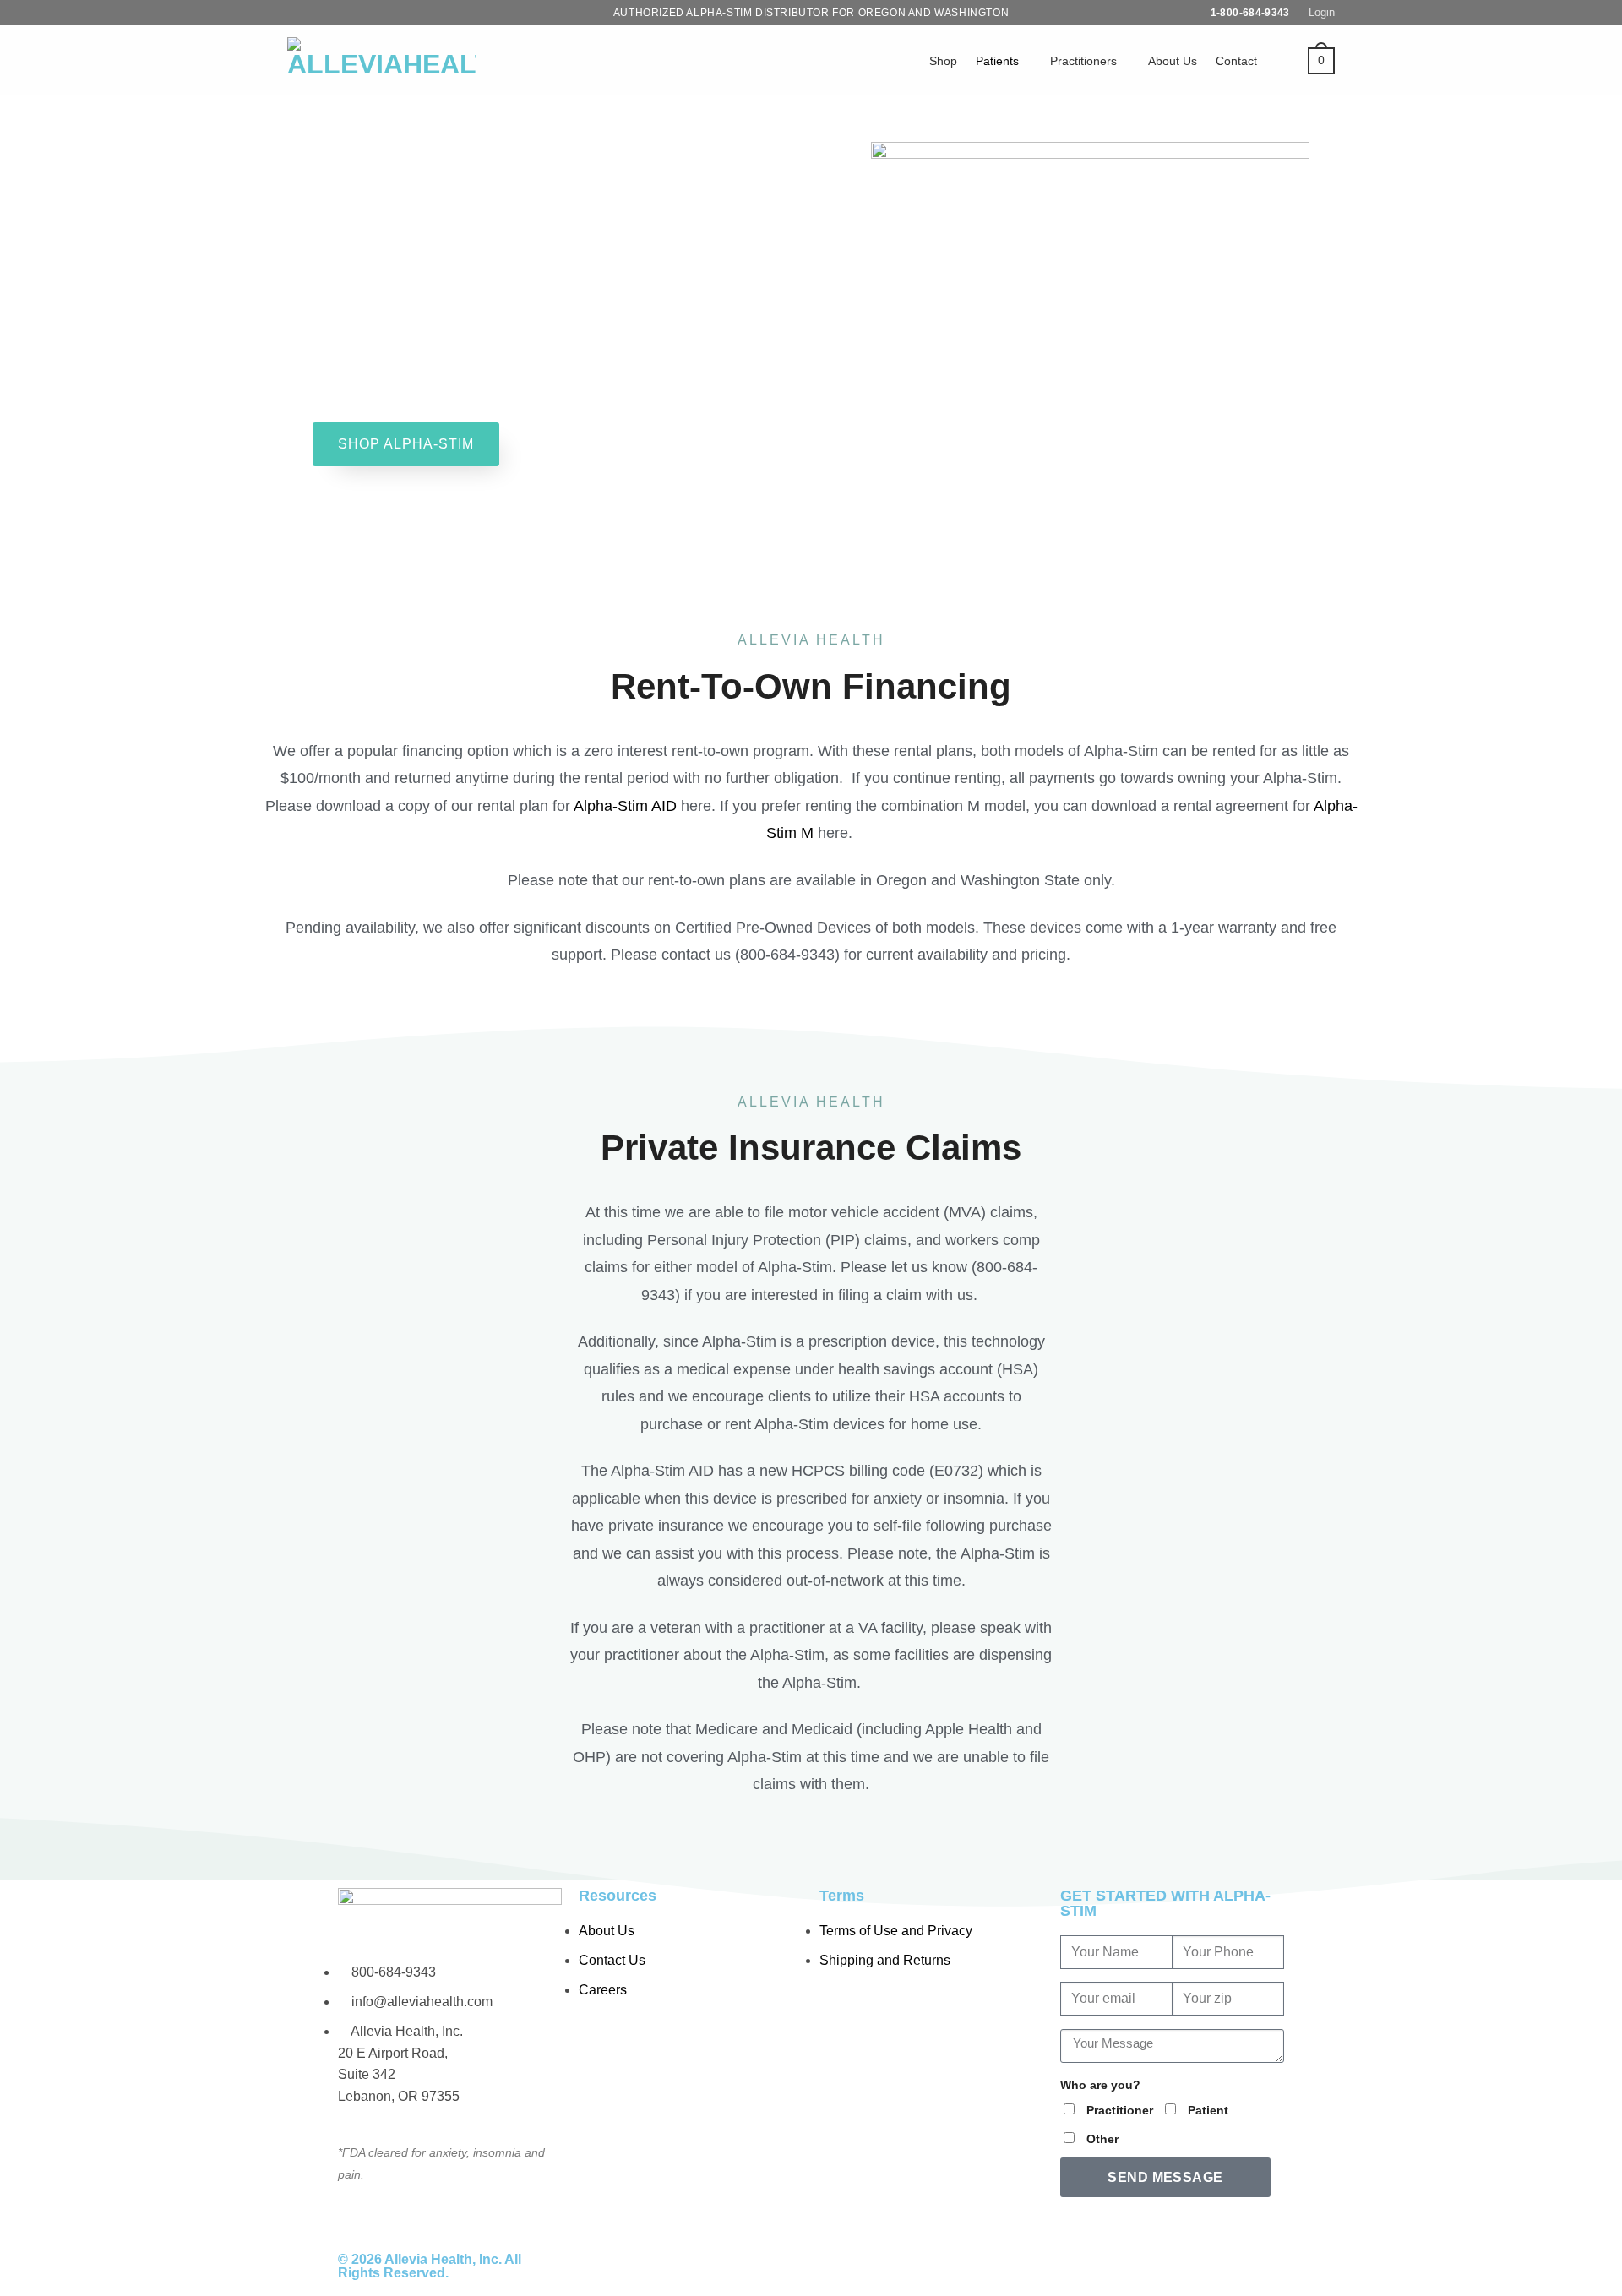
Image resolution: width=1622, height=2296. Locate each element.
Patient (1208, 2110)
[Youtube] (1127, 2266)
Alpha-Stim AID (625, 806)
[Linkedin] (1218, 2266)
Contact (1236, 61)
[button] (1322, 13)
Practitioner (1120, 2110)
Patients (997, 61)
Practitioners (1083, 61)
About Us (1173, 61)
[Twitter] (1081, 2266)
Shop (943, 61)
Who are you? (1100, 2085)
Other (1102, 2139)
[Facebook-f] (1173, 2266)
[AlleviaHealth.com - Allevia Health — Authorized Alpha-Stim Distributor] (381, 61)
